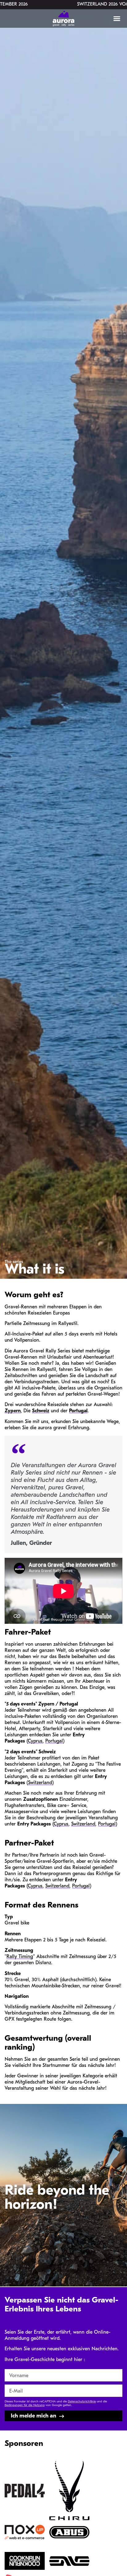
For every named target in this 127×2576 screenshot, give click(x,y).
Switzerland (40, 1783)
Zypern (13, 1411)
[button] (117, 19)
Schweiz (41, 1411)
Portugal (78, 1411)
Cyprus (35, 1741)
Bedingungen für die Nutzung (25, 2405)
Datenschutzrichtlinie (82, 2402)
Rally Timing (20, 1957)
